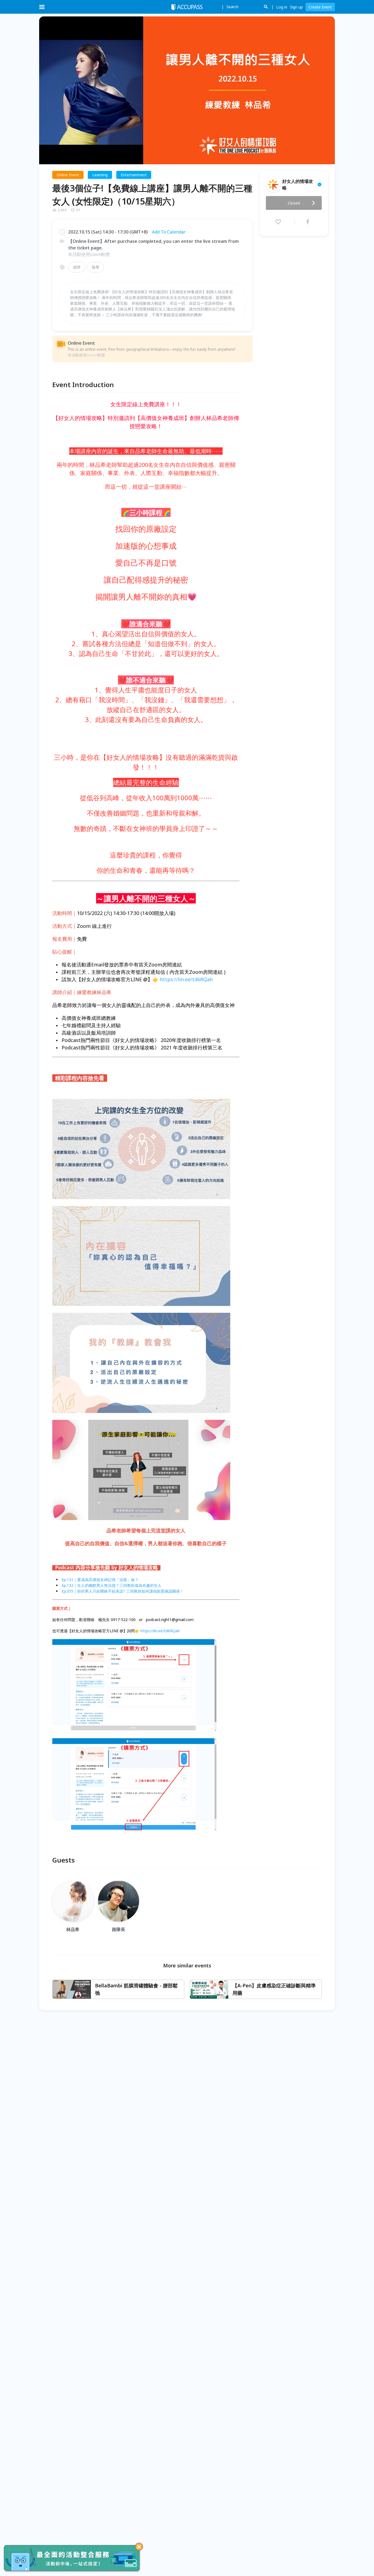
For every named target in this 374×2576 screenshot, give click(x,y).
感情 (77, 267)
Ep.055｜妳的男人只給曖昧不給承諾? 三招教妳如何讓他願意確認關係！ (123, 1591)
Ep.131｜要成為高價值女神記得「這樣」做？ (100, 1580)
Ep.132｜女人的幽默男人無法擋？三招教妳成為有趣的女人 (112, 1585)
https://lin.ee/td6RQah (186, 979)
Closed (294, 203)
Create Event (320, 7)
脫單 (96, 267)
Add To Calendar (169, 232)
